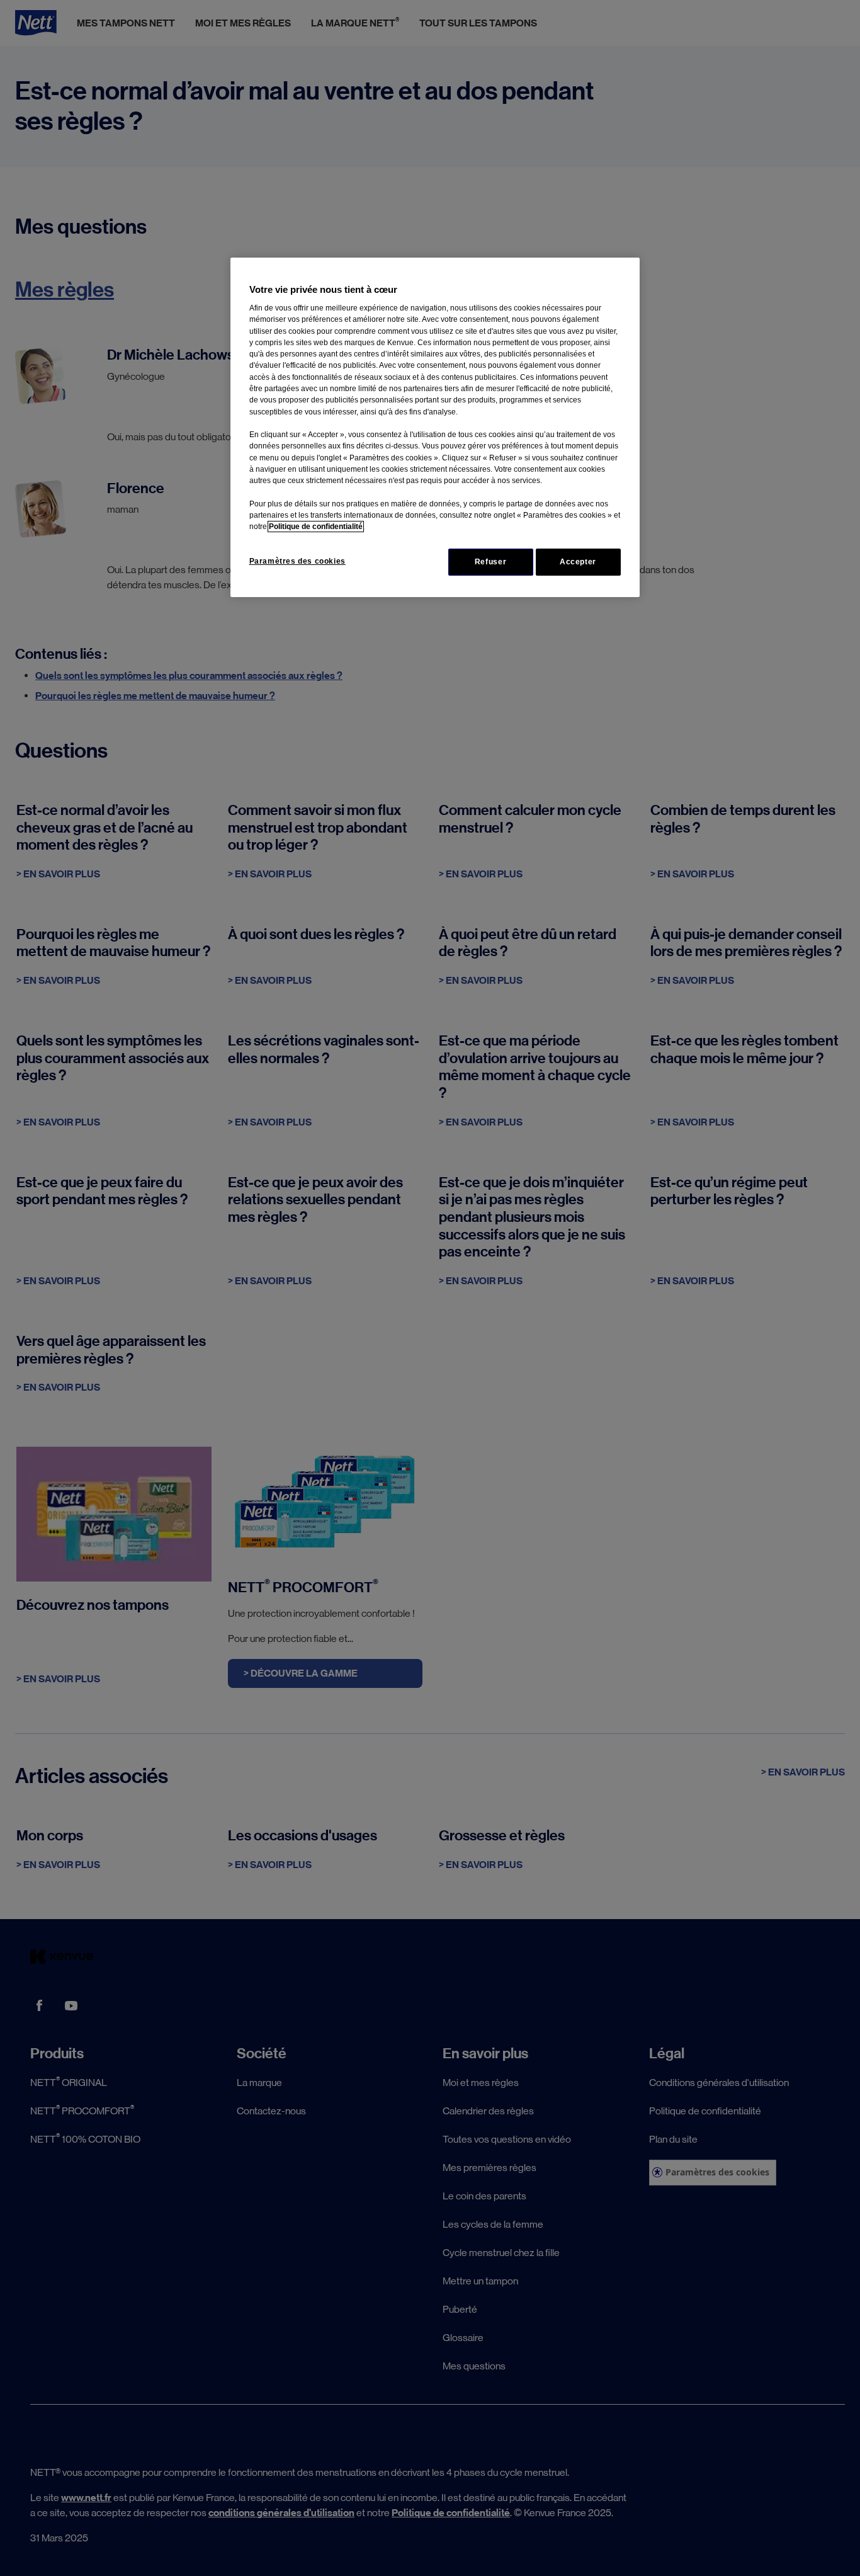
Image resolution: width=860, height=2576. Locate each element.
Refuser (490, 562)
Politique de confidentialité (316, 527)
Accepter (578, 562)
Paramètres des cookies (297, 561)
